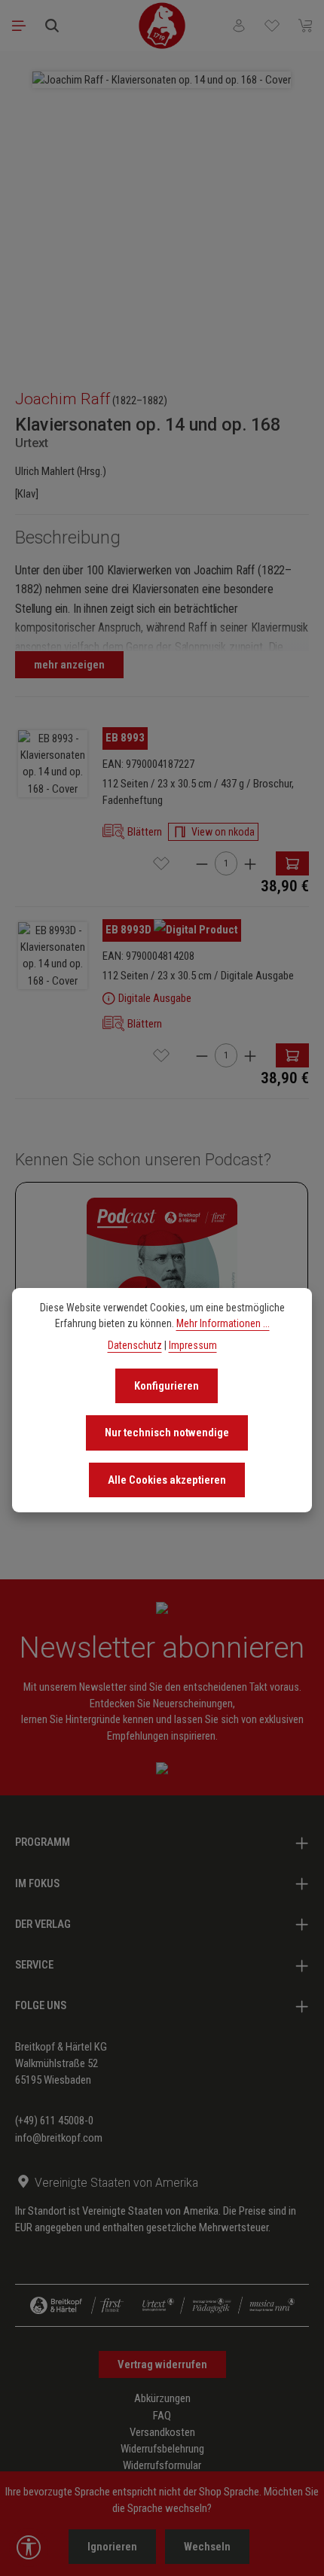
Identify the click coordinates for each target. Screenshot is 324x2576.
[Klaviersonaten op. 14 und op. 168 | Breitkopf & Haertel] (53, 764)
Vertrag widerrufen (162, 2364)
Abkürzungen (162, 2398)
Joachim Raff (63, 399)
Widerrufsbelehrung (162, 2449)
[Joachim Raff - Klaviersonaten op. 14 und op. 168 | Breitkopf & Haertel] (162, 80)
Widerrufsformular (162, 2465)
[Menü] (19, 26)
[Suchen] (52, 26)
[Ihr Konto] (239, 26)
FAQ (162, 2416)
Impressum (193, 1345)
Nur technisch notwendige (167, 1433)
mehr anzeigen (69, 665)
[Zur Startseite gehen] (162, 26)
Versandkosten (162, 2432)
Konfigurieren (167, 1386)
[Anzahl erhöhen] (250, 864)
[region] (162, 213)
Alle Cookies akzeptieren (167, 1480)
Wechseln (207, 2547)
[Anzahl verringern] (202, 864)
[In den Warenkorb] (292, 863)
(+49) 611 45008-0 (54, 2121)
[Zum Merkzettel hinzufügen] (161, 863)
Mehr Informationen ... (223, 1323)
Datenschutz (135, 1345)
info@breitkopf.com (59, 2138)
